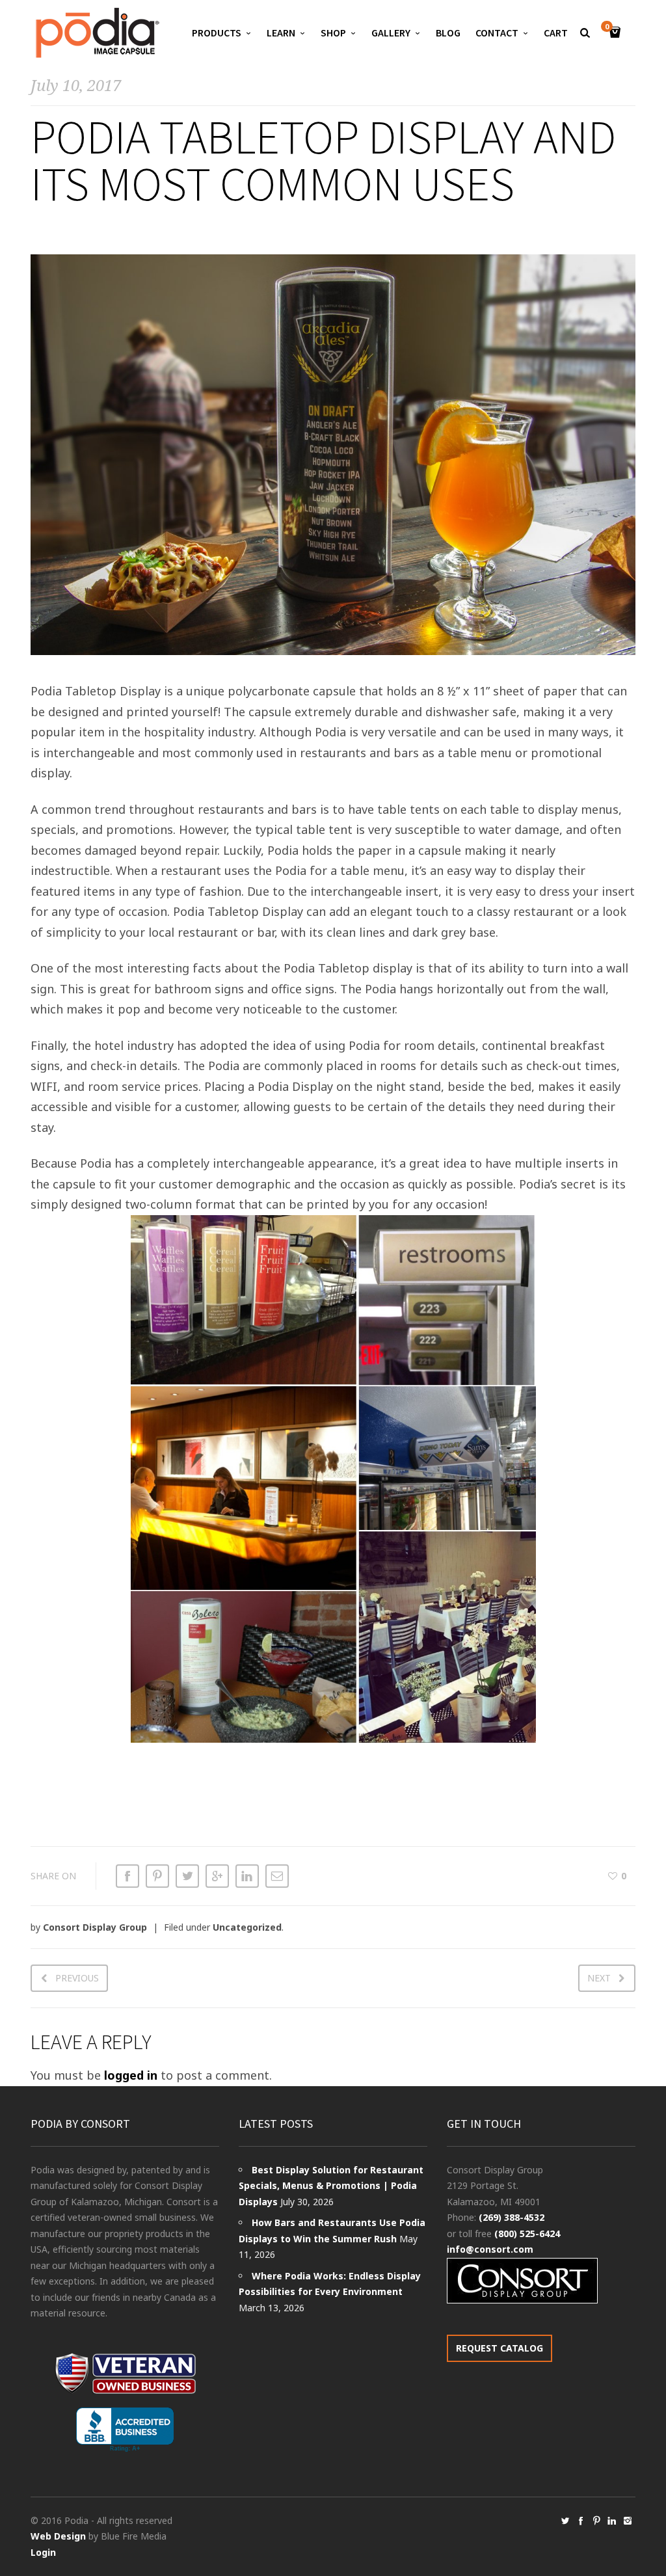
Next (599, 1978)
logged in (131, 2075)
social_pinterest (596, 2521)
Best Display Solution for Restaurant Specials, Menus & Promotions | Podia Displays (331, 2186)
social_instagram (628, 2521)
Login (43, 2552)
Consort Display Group (95, 1927)
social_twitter (565, 2521)
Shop (333, 33)
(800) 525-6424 (527, 2234)
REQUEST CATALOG (499, 2348)
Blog (448, 33)
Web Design (58, 2536)
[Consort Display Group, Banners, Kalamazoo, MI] (125, 2430)
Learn (281, 33)
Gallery (391, 33)
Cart (556, 33)
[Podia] (96, 33)
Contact (497, 33)
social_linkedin (612, 2521)
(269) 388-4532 (512, 2217)
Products (217, 33)
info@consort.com (490, 2249)
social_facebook (581, 2521)
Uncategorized (247, 1927)
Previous (77, 1978)
